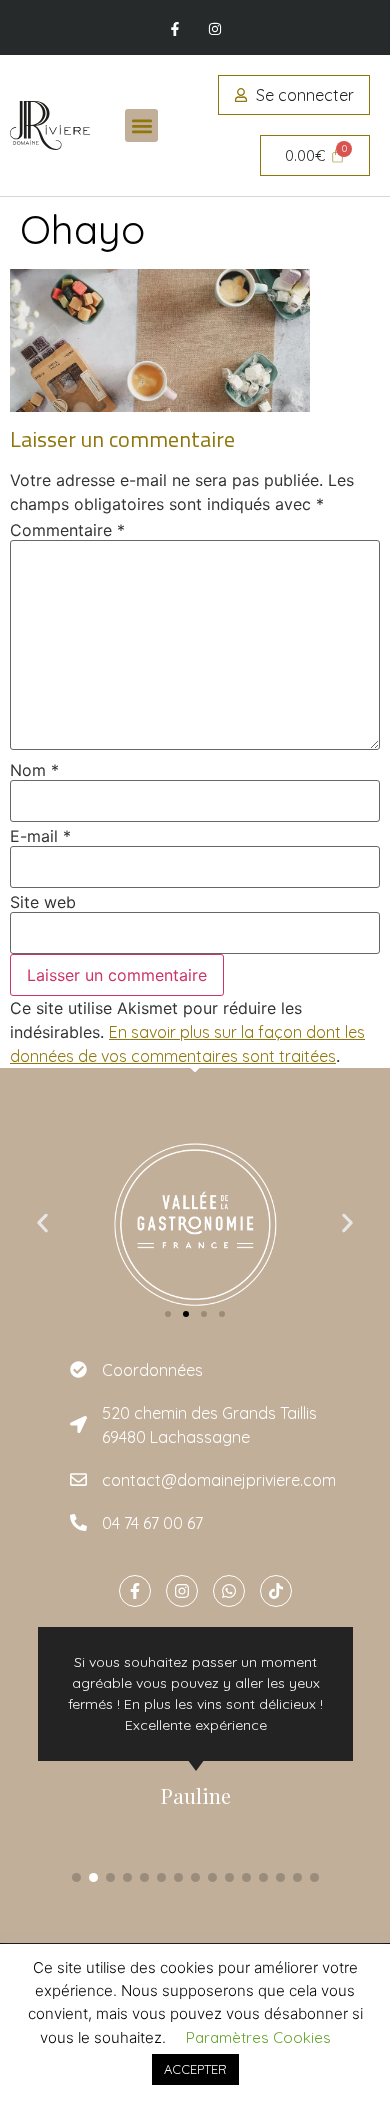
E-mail (40, 836)
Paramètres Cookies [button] (258, 2037)
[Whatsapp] (229, 1591)
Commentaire (67, 530)
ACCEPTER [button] (195, 2069)
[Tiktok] (276, 1591)
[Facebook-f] (175, 29)
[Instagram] (214, 29)
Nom (34, 770)
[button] (141, 125)
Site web (43, 902)
